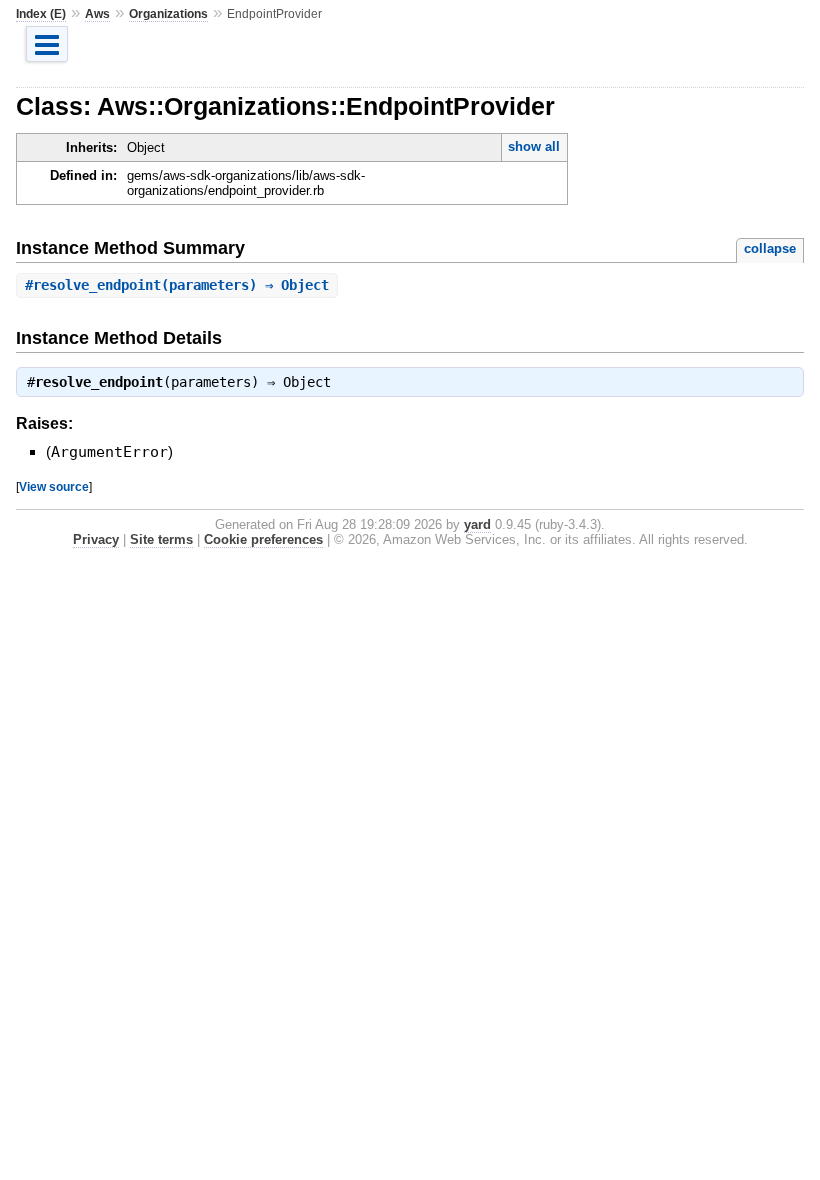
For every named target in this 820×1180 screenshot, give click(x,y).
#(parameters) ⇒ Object (177, 285)
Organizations (168, 14)
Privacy (96, 539)
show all (534, 146)
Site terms (161, 539)
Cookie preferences (263, 539)
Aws (97, 14)
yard (477, 524)
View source (54, 486)
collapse (770, 248)
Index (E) (41, 14)
